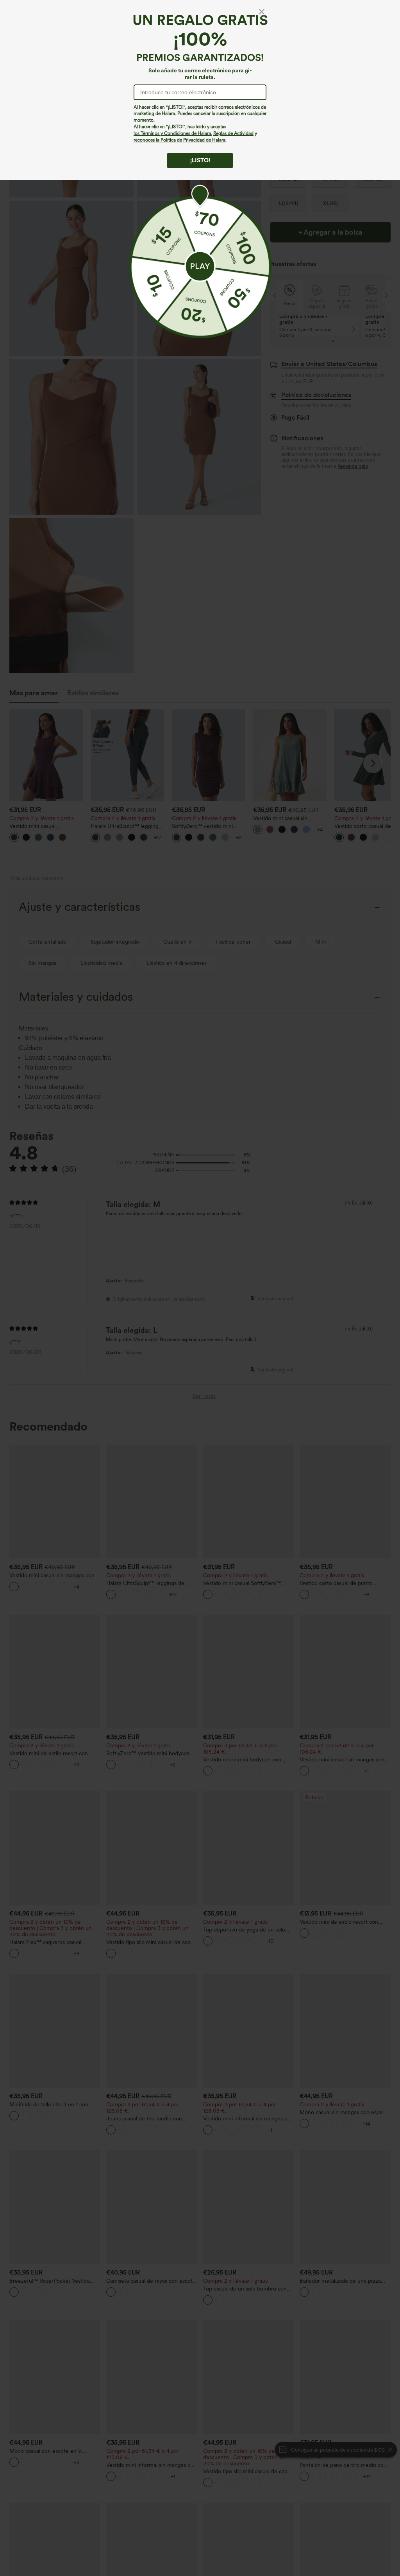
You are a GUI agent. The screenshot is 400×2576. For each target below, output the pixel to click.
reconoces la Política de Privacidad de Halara (179, 140)
